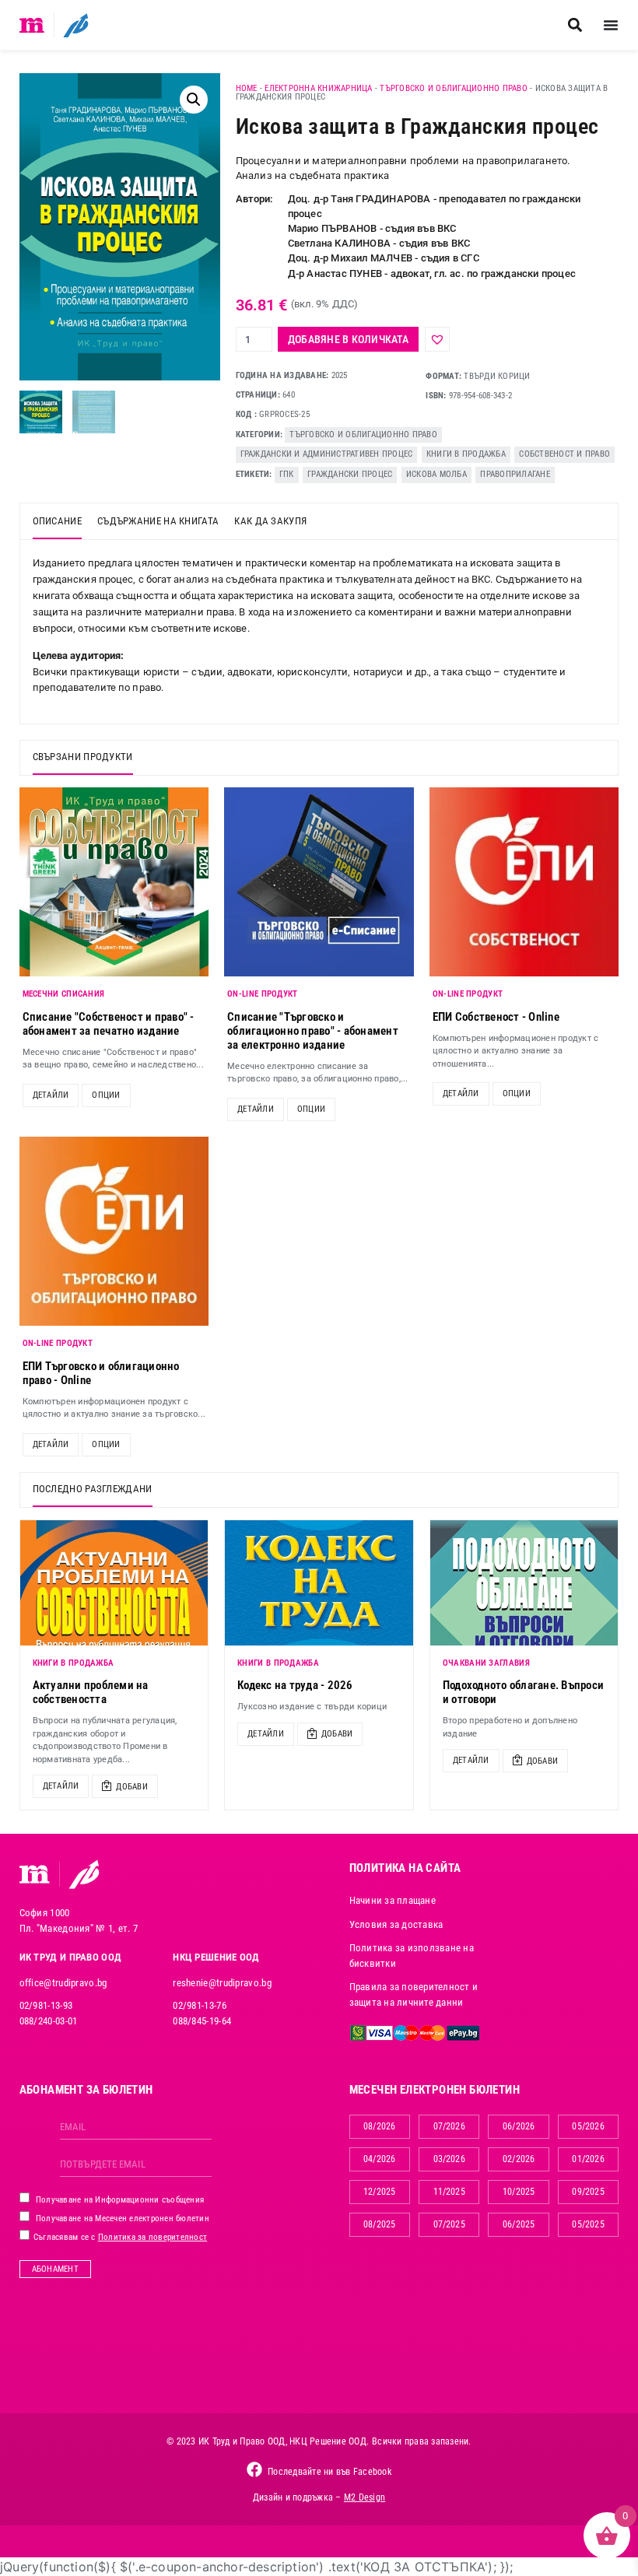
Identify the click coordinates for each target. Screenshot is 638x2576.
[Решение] (76, 25)
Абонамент (55, 2269)
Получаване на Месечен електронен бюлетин (121, 2219)
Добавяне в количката (348, 339)
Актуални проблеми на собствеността (91, 1692)
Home (247, 88)
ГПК (287, 474)
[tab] (57, 521)
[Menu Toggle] (611, 25)
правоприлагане (515, 474)
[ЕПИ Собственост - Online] (524, 882)
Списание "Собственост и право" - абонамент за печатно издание (109, 1024)
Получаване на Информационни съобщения (119, 2200)
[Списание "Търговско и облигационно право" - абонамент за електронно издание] (319, 882)
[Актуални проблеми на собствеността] (114, 1583)
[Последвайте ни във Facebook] (254, 2469)
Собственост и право (564, 454)
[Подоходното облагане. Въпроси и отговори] (524, 1583)
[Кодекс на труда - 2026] (319, 1583)
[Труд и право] (35, 1874)
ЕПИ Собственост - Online (496, 1017)
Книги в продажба (466, 454)
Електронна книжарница (318, 88)
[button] (575, 25)
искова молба (436, 474)
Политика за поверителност (152, 2237)
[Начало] (32, 25)
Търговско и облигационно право (454, 88)
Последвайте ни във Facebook (330, 2472)
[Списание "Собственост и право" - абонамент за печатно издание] (114, 882)
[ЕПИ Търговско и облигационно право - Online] (114, 1232)
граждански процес (350, 474)
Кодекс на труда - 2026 (295, 1685)
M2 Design (365, 2497)
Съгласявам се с (119, 2237)
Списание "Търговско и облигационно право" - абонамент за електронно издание (313, 1031)
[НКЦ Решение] (84, 1874)
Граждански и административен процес (327, 454)
